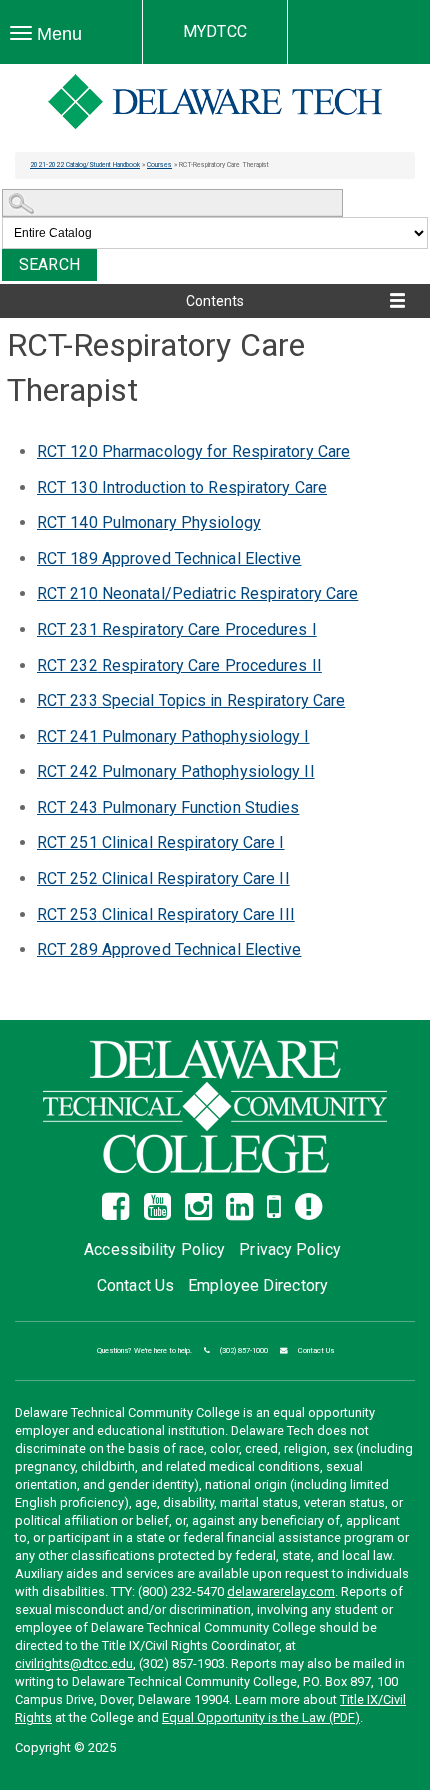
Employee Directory (258, 1285)
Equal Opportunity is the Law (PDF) (261, 1717)
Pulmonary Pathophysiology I (173, 736)
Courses (159, 165)
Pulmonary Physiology (149, 522)
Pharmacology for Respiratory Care (193, 451)
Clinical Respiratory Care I (161, 842)
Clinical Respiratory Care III (166, 914)
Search (49, 264)
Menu (56, 34)
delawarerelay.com (281, 1591)
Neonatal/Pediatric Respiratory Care (197, 593)
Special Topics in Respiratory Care (191, 700)
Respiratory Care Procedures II (179, 665)
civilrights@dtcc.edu (74, 1663)
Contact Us (135, 1285)
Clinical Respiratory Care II (163, 878)
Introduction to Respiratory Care (182, 487)
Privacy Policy (289, 1249)
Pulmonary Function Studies (168, 807)
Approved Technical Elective (169, 558)
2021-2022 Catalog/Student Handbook (85, 165)
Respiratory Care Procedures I (177, 629)
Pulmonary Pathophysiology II (176, 771)
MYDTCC (215, 31)
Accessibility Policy (154, 1249)
